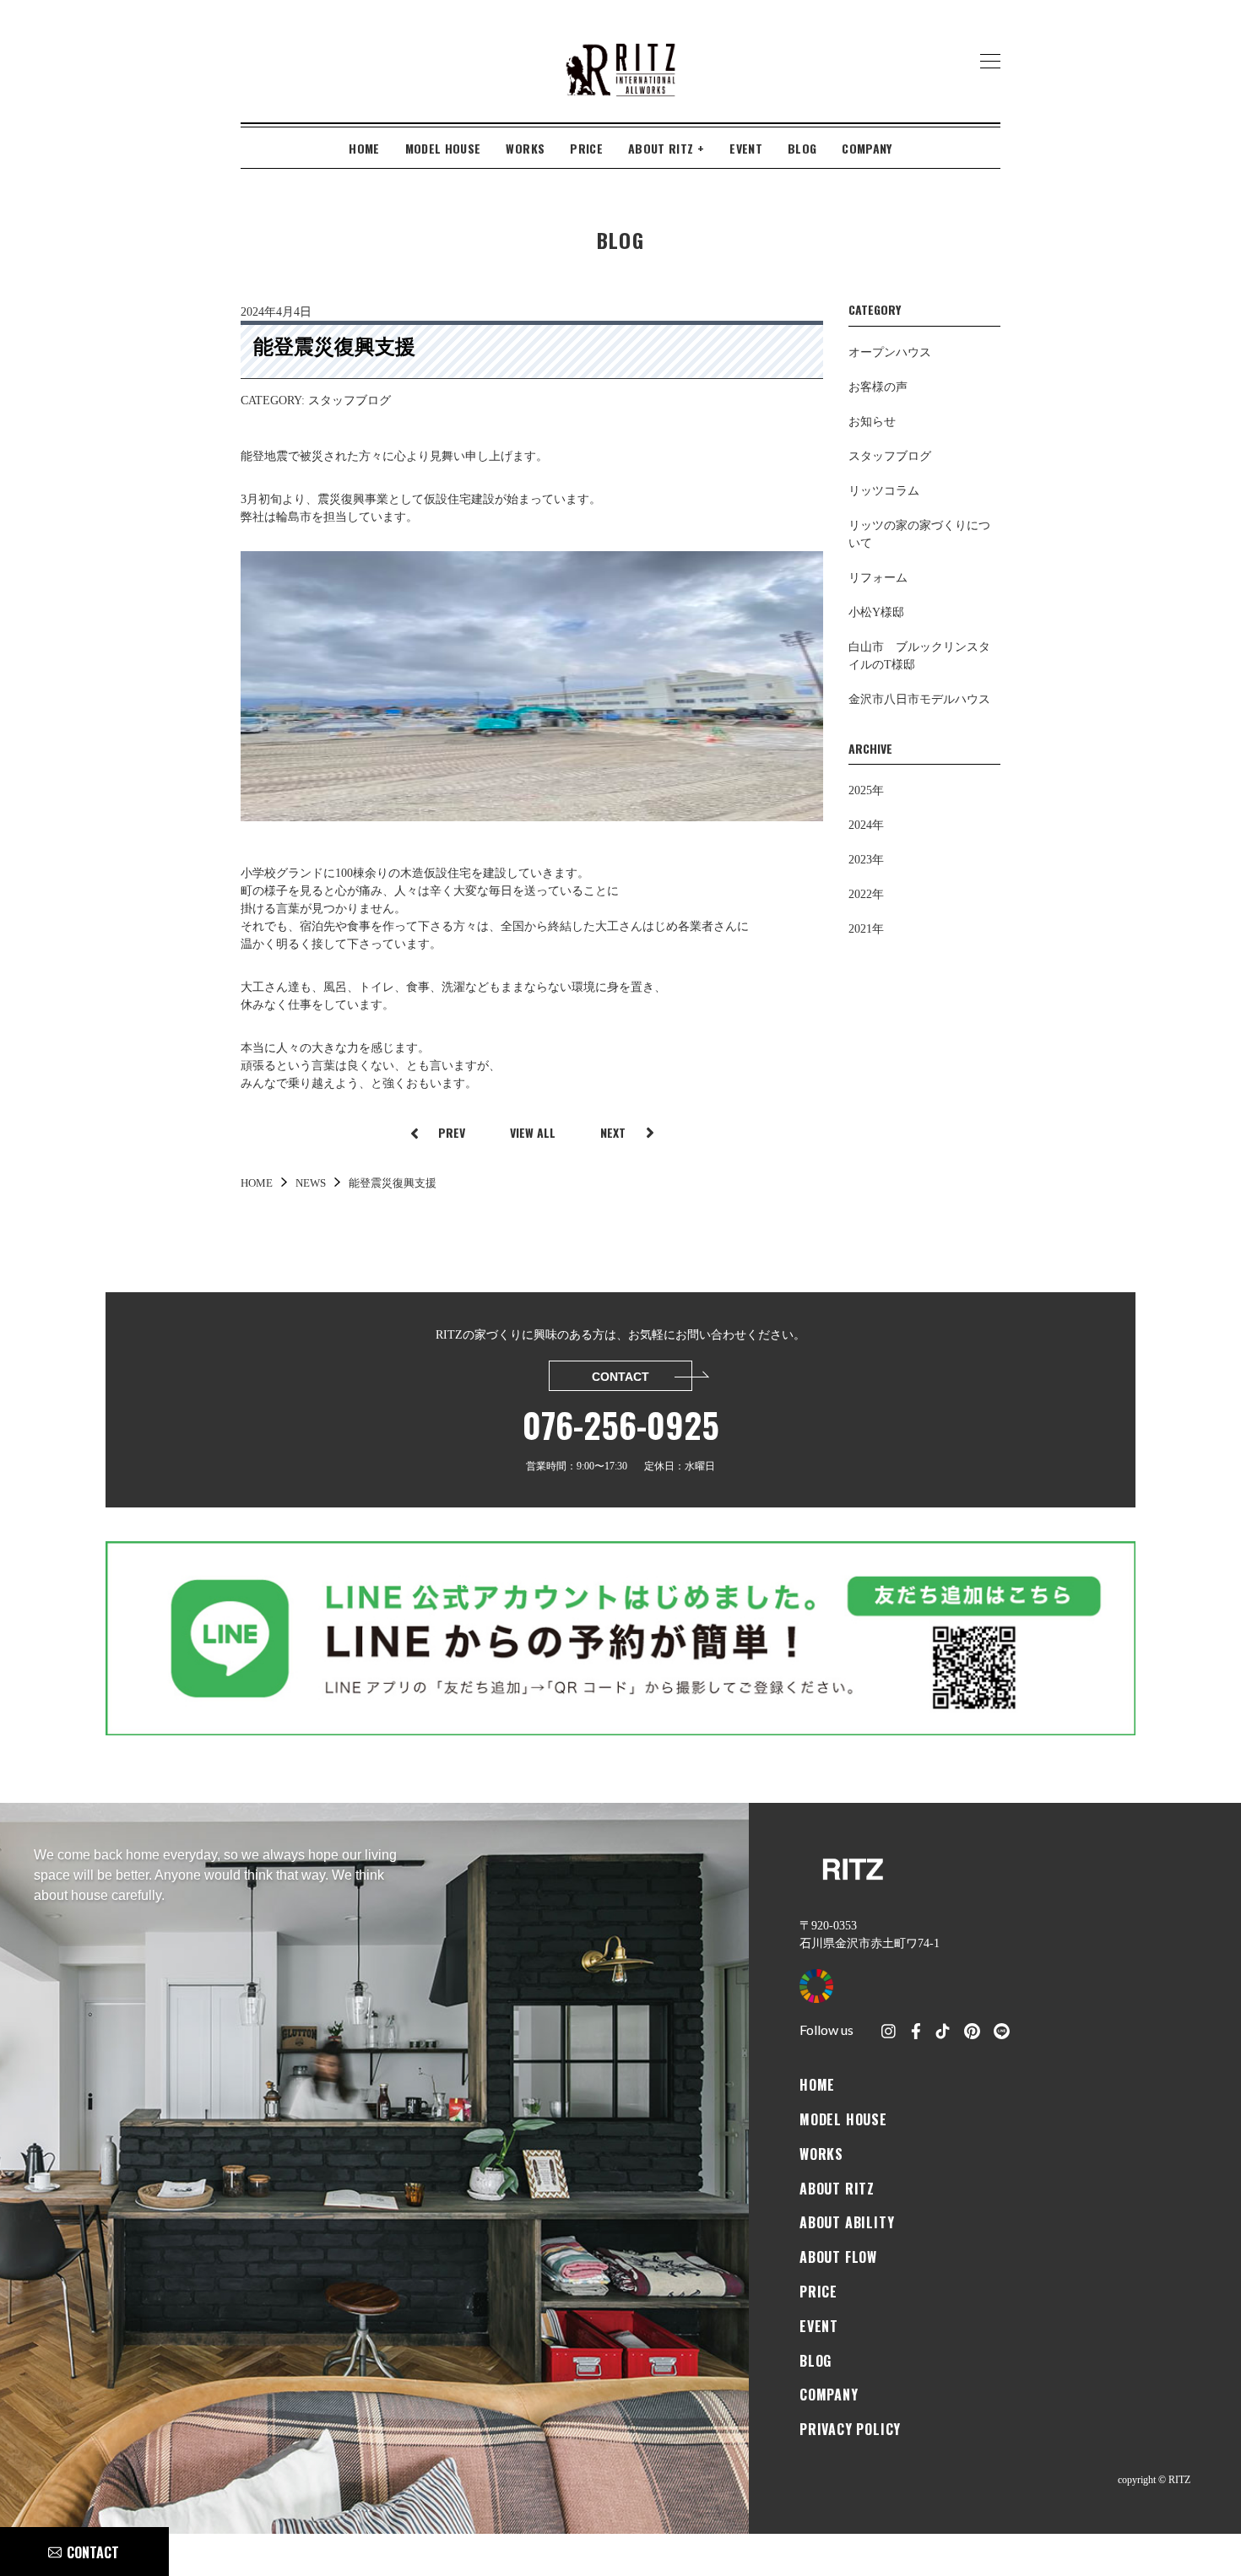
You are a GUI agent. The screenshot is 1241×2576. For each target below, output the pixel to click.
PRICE (586, 148)
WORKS (525, 148)
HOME (364, 148)
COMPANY (867, 148)
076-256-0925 (621, 1425)
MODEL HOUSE (443, 148)
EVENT (746, 148)
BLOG (802, 148)
